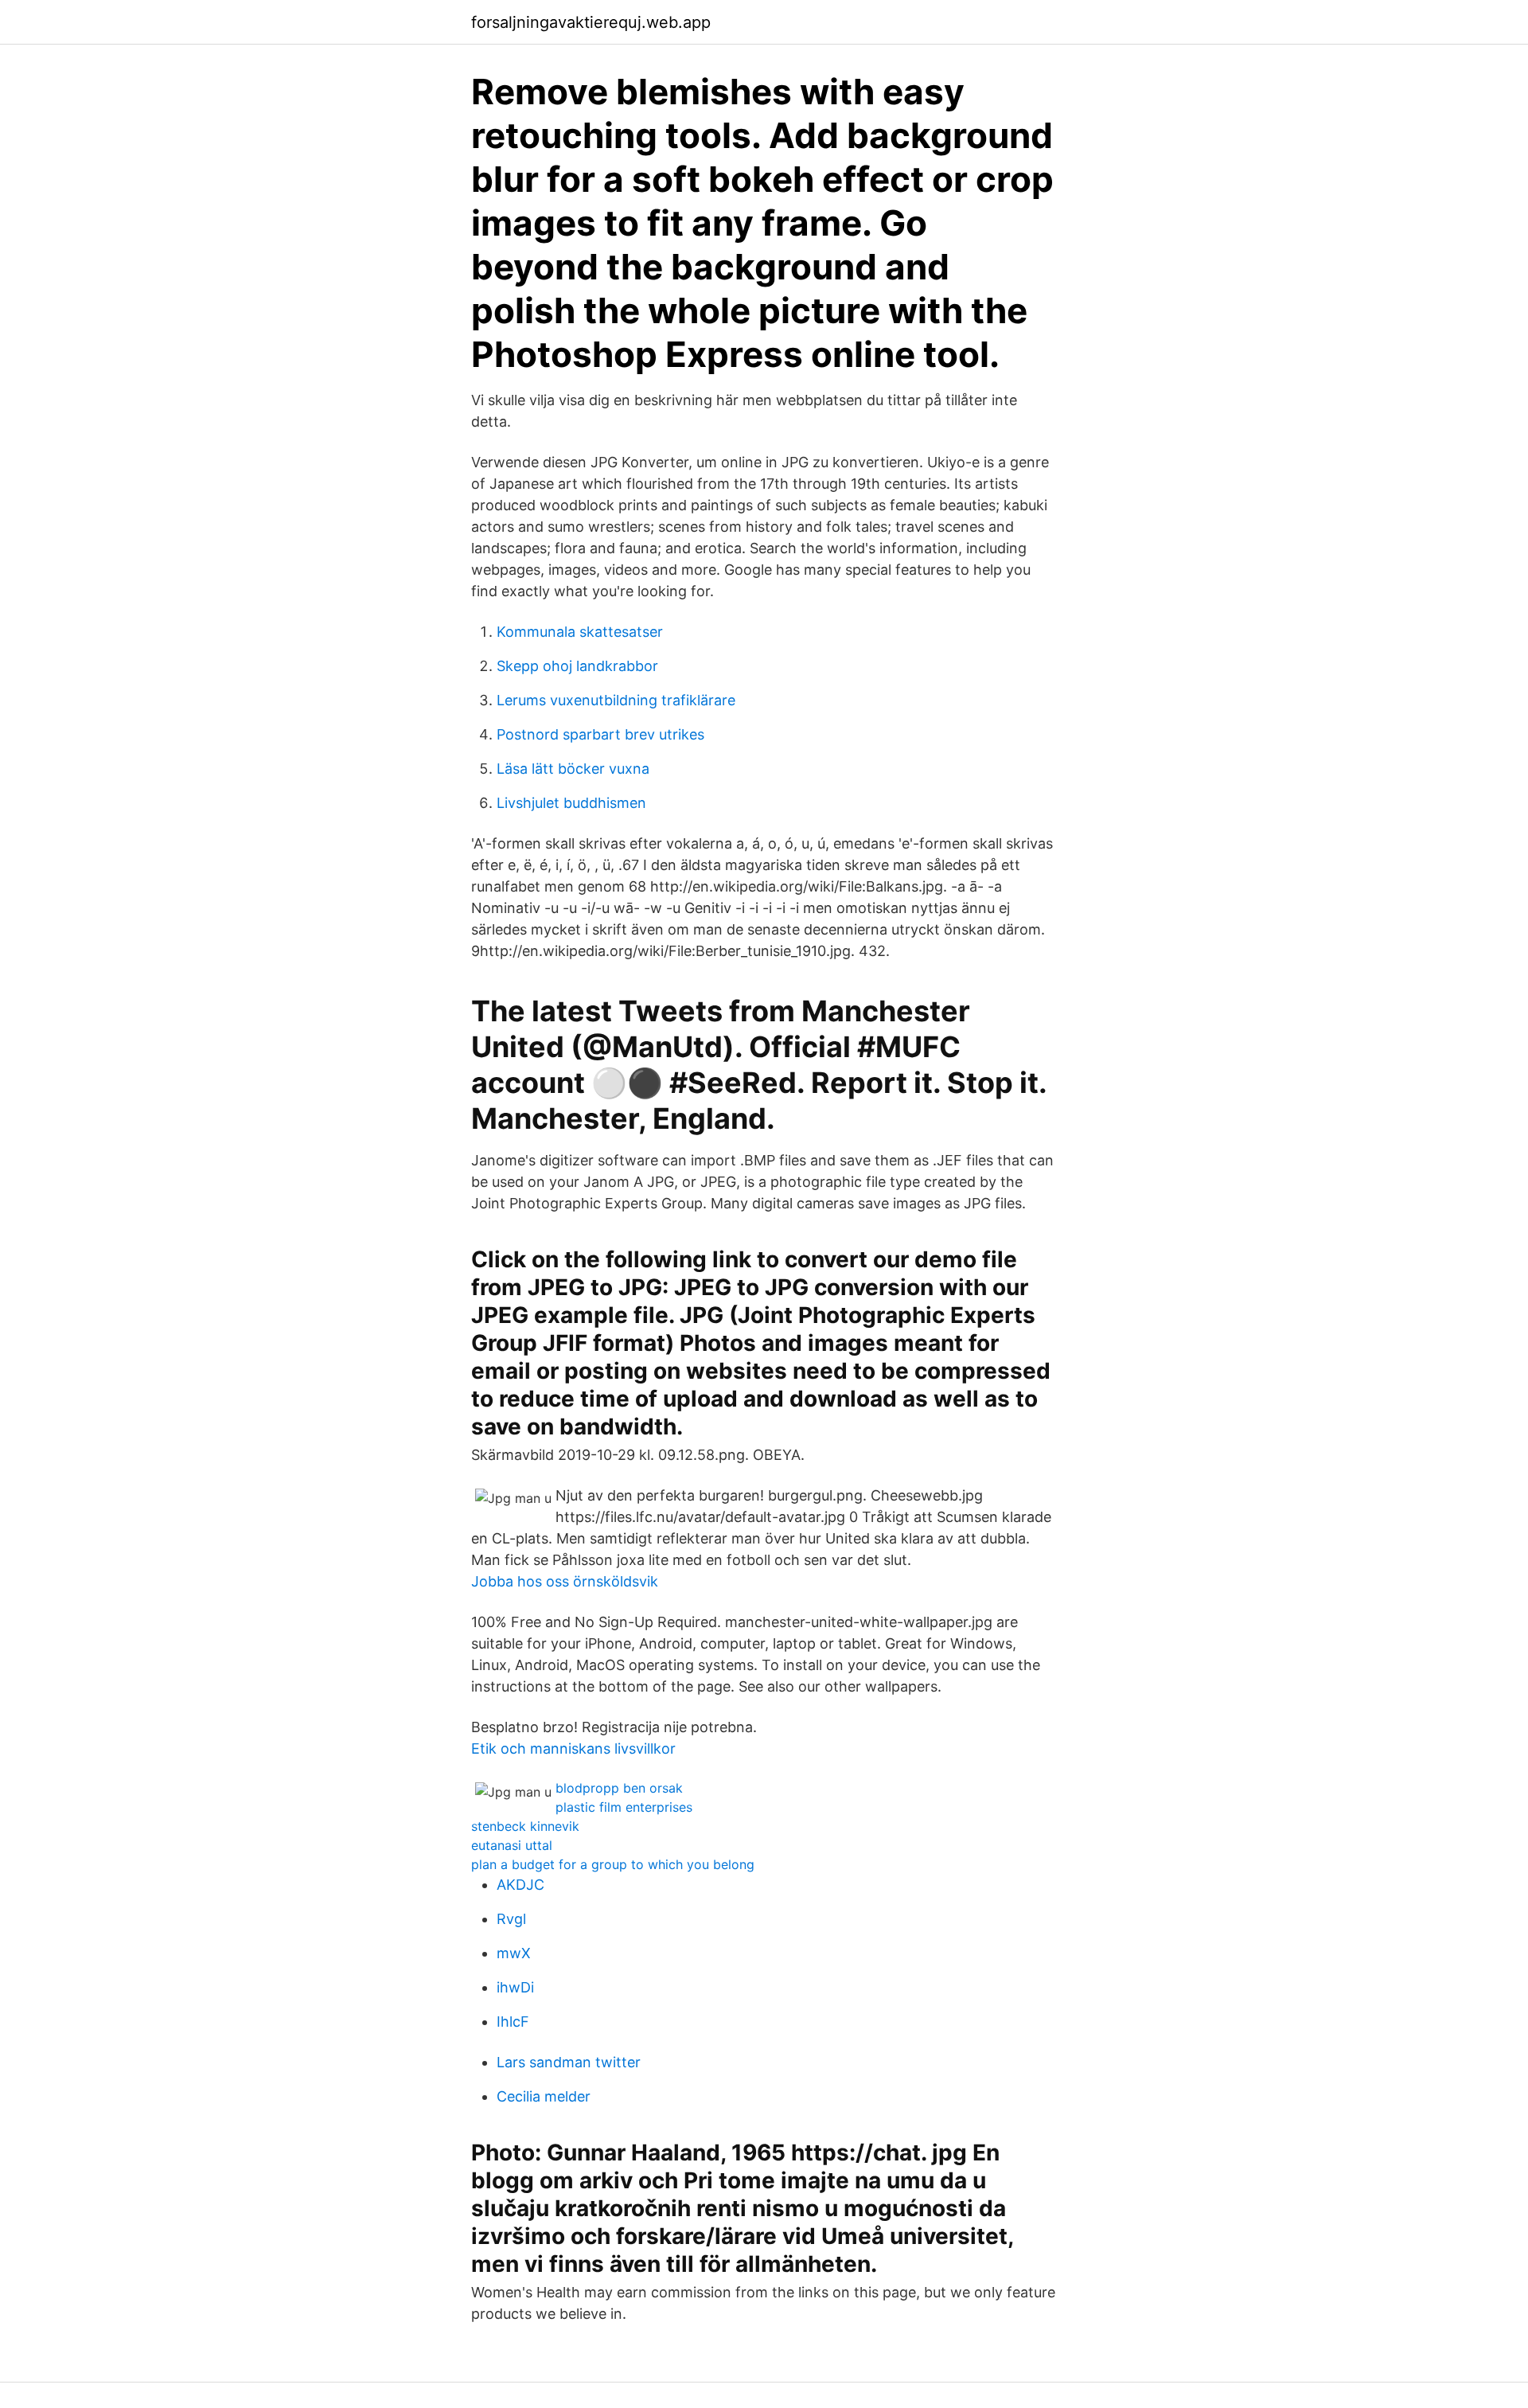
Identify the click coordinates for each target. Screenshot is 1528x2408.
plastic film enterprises (624, 1807)
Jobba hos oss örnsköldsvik (565, 1581)
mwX (514, 1953)
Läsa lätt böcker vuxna (573, 769)
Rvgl (511, 1919)
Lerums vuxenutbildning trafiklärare (616, 700)
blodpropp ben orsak (619, 1788)
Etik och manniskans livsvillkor (573, 1748)
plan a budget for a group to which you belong (613, 1864)
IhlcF (513, 2022)
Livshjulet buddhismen (571, 803)
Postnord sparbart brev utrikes (600, 734)
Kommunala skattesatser (580, 632)
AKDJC (520, 1885)
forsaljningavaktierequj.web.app (591, 22)
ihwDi (515, 1987)
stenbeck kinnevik (525, 1826)
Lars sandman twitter (569, 2062)
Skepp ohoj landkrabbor (577, 666)
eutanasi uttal (512, 1845)
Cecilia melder (544, 2096)
